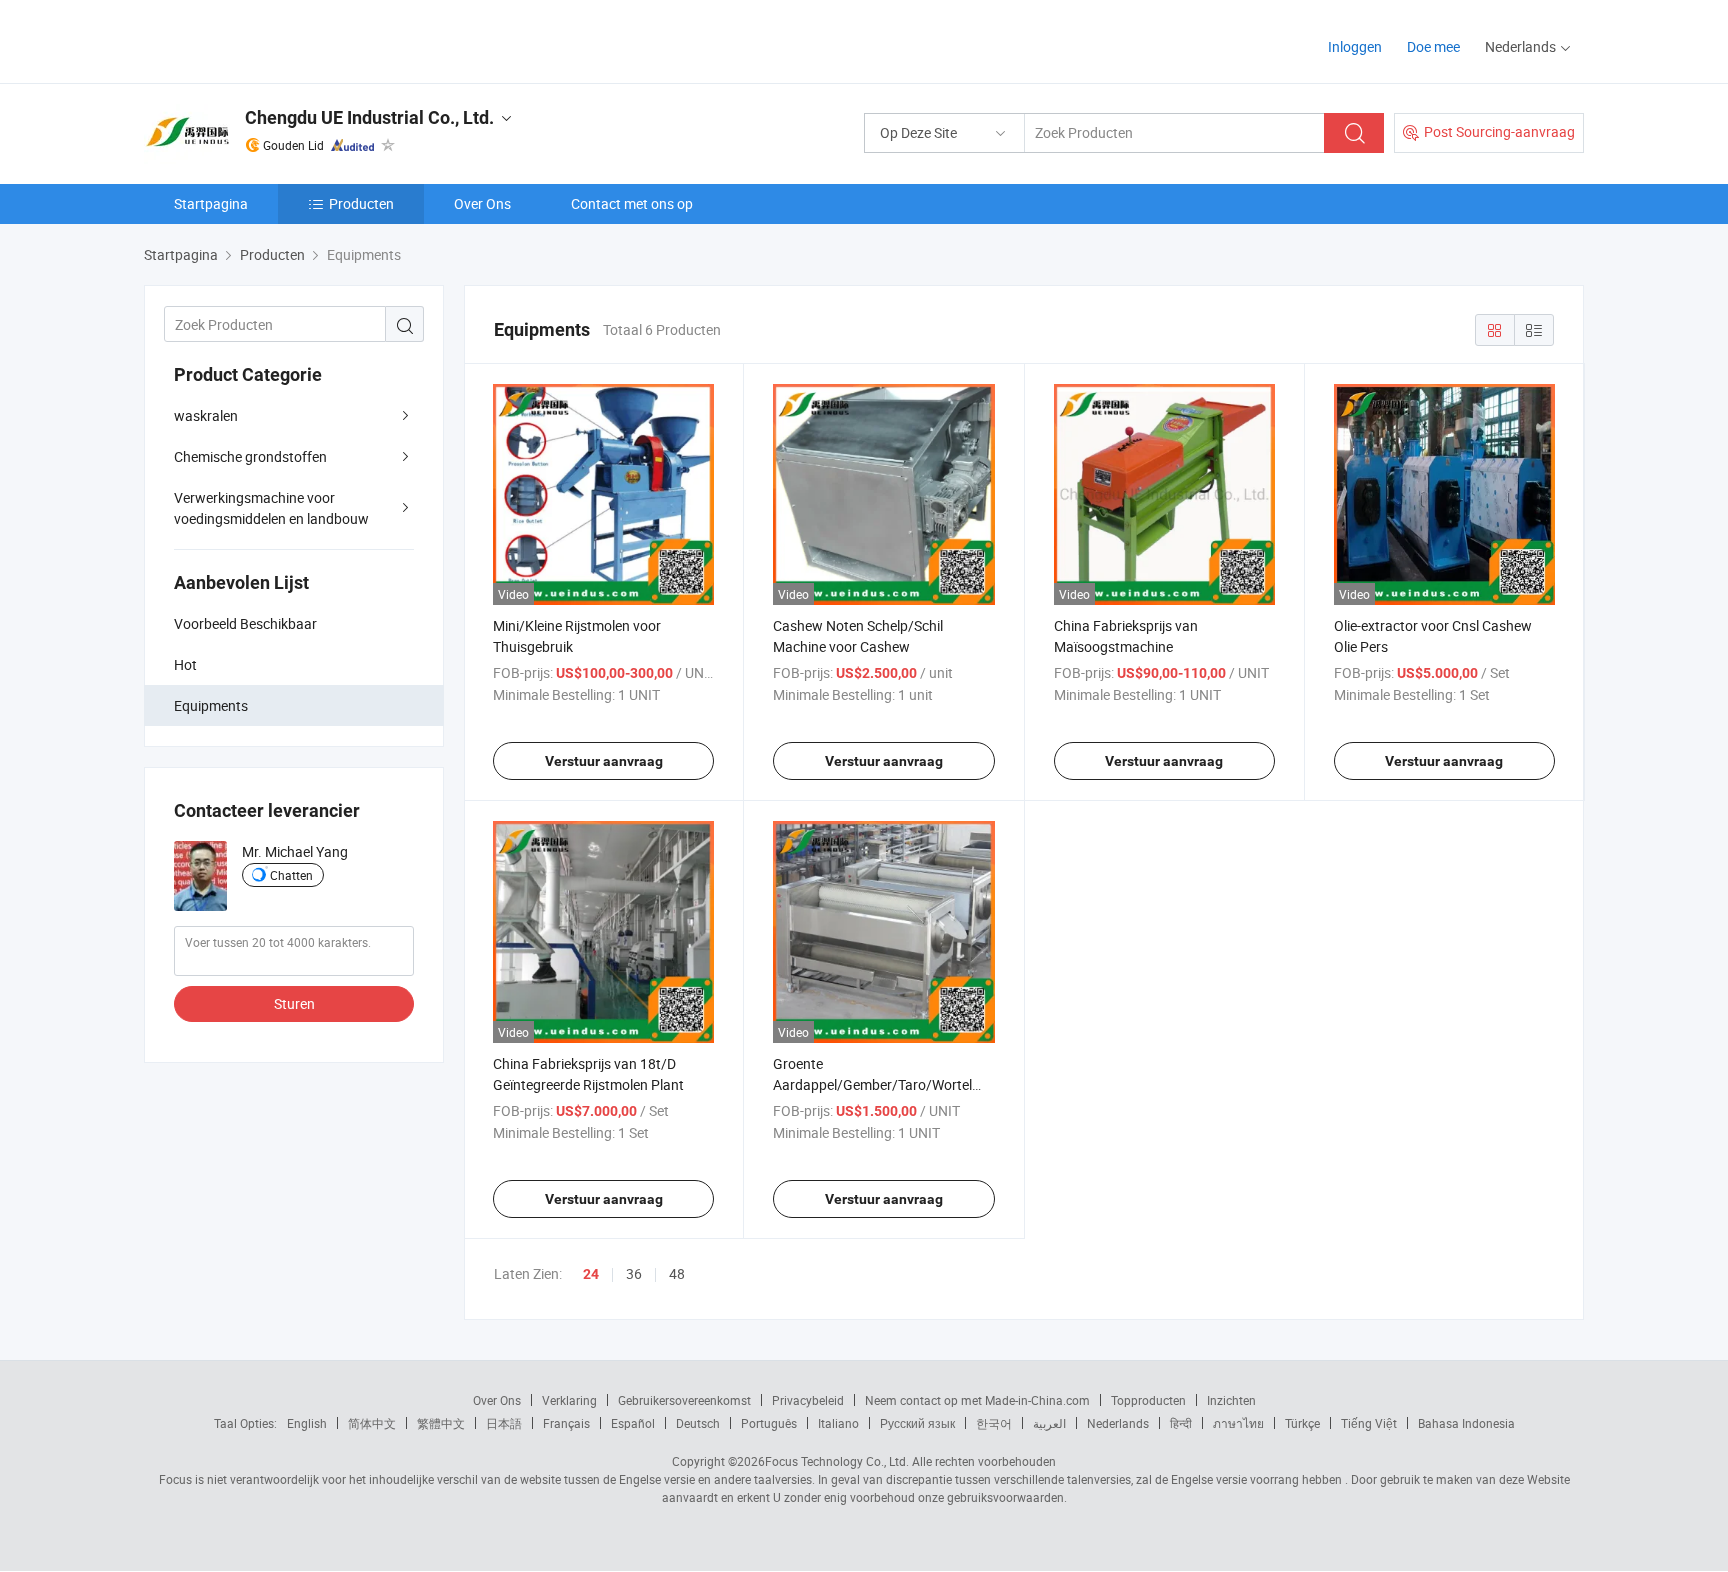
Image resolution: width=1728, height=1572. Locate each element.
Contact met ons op (632, 203)
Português (769, 1423)
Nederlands (1118, 1423)
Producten (361, 203)
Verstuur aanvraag (604, 761)
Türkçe (1302, 1423)
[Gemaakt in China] (272, 39)
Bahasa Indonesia (1466, 1423)
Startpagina (211, 203)
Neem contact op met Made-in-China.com (977, 1400)
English (307, 1423)
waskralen (206, 415)
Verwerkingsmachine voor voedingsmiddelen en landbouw (271, 508)
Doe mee (1433, 46)
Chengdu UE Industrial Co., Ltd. (369, 117)
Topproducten (1148, 1400)
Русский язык (917, 1423)
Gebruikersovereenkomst (684, 1400)
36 (634, 1273)
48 (677, 1273)
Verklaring (569, 1400)
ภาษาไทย (1238, 1423)
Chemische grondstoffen (250, 456)
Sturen (294, 1003)
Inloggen (1355, 46)
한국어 (994, 1423)
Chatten (291, 875)
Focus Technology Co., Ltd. (837, 1461)
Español (633, 1423)
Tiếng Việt (1369, 1423)
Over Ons (482, 203)
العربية (1049, 1423)
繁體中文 (441, 1423)
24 (591, 1274)
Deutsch (698, 1423)
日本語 (504, 1423)
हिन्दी (1181, 1423)
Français (566, 1423)
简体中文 (372, 1423)
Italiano (838, 1423)
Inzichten (1231, 1400)
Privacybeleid (808, 1400)
